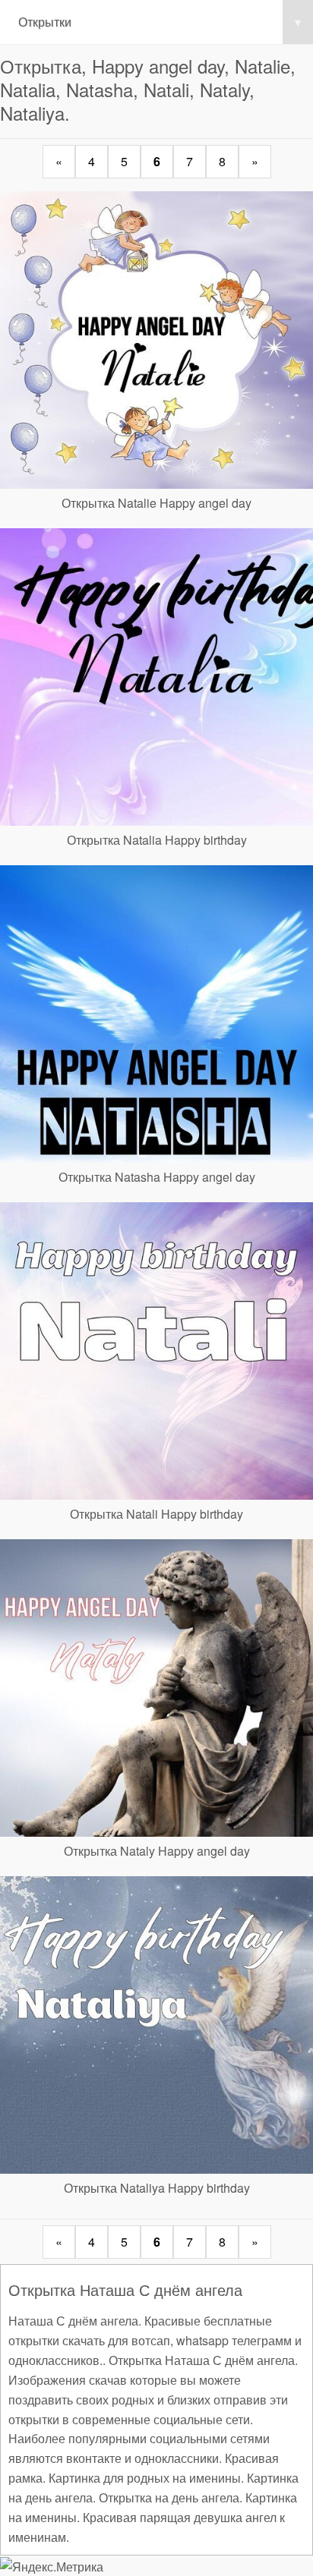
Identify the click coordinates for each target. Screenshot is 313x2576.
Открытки (160, 22)
